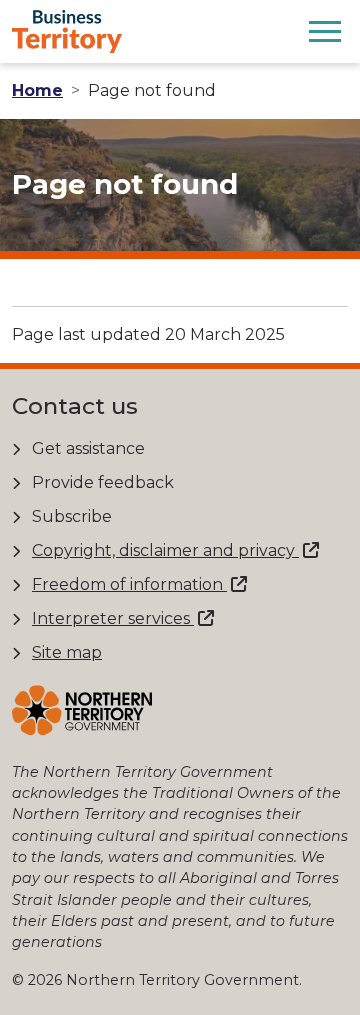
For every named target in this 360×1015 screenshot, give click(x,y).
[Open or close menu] (325, 31)
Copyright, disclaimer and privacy (165, 550)
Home (37, 90)
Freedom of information (129, 584)
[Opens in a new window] (82, 710)
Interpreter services (113, 618)
